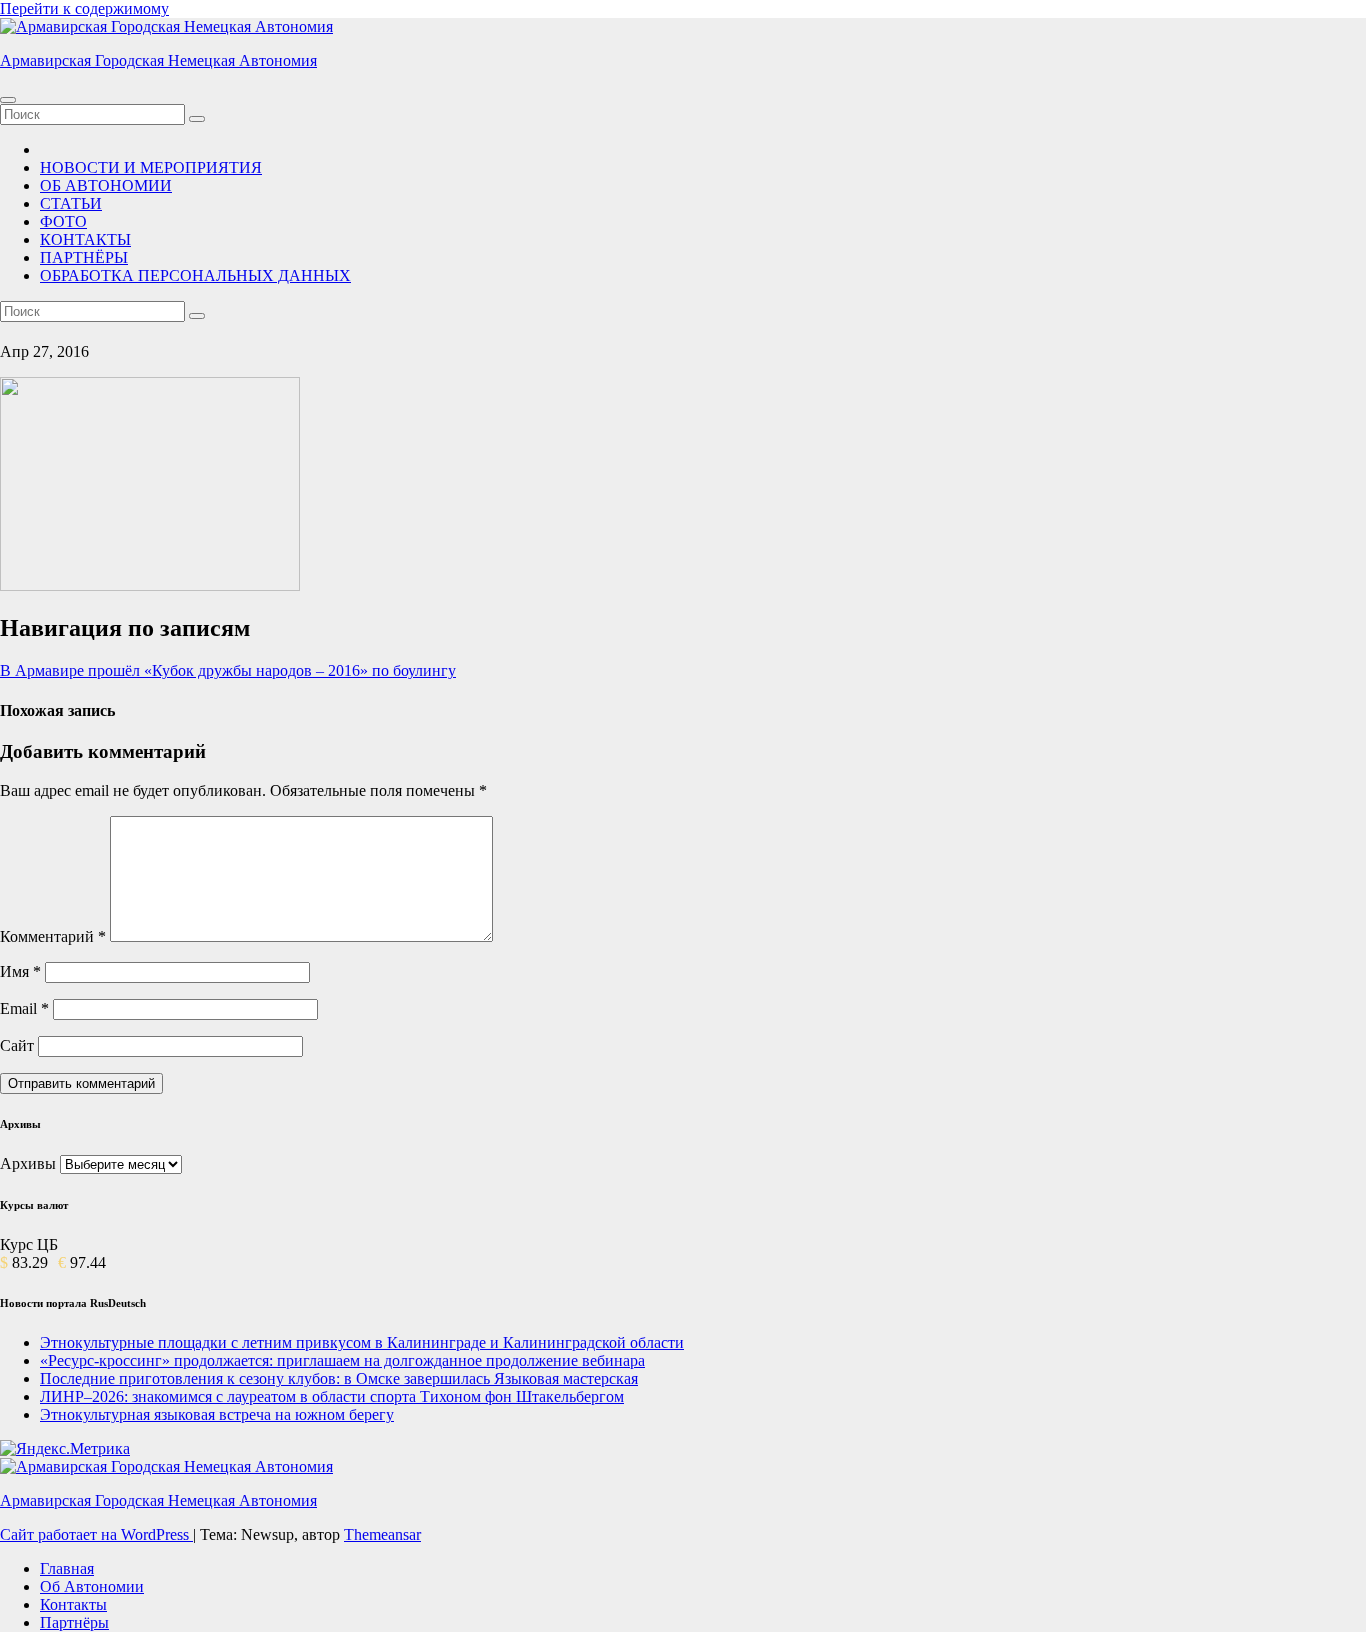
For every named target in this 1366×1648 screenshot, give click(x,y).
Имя (20, 971)
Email (24, 1008)
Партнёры (74, 1622)
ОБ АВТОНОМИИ (106, 185)
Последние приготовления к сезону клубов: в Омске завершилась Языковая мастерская (339, 1378)
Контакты (73, 1604)
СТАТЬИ (71, 203)
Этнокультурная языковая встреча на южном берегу (217, 1414)
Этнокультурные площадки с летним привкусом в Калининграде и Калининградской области (362, 1342)
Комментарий (53, 936)
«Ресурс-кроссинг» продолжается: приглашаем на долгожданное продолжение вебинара (342, 1360)
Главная (67, 1568)
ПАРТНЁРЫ (84, 257)
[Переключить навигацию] (8, 100)
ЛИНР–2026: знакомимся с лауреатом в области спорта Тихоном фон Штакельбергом (332, 1396)
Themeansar (382, 1534)
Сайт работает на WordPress (96, 1534)
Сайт (17, 1045)
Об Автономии (92, 1586)
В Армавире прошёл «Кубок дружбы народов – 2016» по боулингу (228, 670)
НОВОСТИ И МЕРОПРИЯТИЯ (151, 167)
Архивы (28, 1163)
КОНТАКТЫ (85, 239)
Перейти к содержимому (84, 8)
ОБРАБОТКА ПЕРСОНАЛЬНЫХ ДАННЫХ (195, 275)
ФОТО (63, 221)
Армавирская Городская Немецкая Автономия (158, 60)
